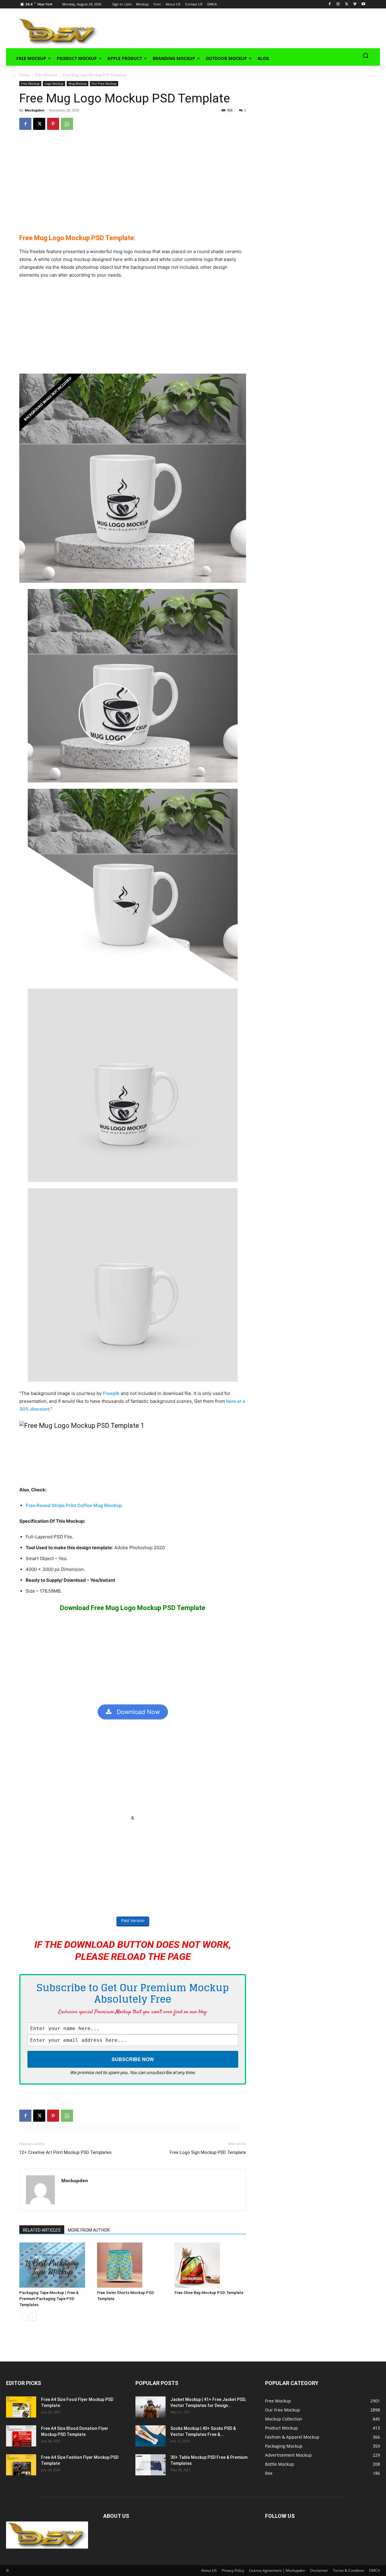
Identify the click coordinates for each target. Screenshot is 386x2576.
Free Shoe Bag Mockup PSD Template (209, 2293)
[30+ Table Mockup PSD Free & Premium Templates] (150, 2465)
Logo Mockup (54, 83)
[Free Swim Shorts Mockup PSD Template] (133, 2265)
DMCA (375, 2570)
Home (24, 75)
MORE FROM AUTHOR (89, 2230)
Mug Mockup (78, 83)
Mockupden (35, 110)
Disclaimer (319, 2570)
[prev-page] (23, 2317)
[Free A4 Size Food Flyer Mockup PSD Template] (21, 2407)
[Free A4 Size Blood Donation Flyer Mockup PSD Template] (21, 2436)
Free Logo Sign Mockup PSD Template (208, 2152)
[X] (347, 4)
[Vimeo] (355, 4)
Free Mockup (46, 75)
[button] (365, 55)
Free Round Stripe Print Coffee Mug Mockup (74, 1505)
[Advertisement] (231, 30)
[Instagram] (338, 4)
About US (209, 2570)
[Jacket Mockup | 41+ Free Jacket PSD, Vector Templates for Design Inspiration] (150, 2407)
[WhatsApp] (67, 124)
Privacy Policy (233, 2570)
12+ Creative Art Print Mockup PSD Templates (65, 2152)
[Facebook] (330, 4)
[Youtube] (363, 4)
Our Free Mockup (104, 83)
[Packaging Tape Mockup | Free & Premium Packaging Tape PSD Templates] (55, 2265)
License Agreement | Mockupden (277, 2570)
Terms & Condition (349, 2570)
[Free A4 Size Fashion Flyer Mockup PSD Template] (21, 2465)
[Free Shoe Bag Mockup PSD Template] (210, 2265)
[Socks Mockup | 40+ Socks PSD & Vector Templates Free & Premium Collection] (150, 2436)
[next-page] (33, 2317)
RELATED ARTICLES (42, 2230)
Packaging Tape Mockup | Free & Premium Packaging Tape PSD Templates (49, 2299)
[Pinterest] (53, 124)
